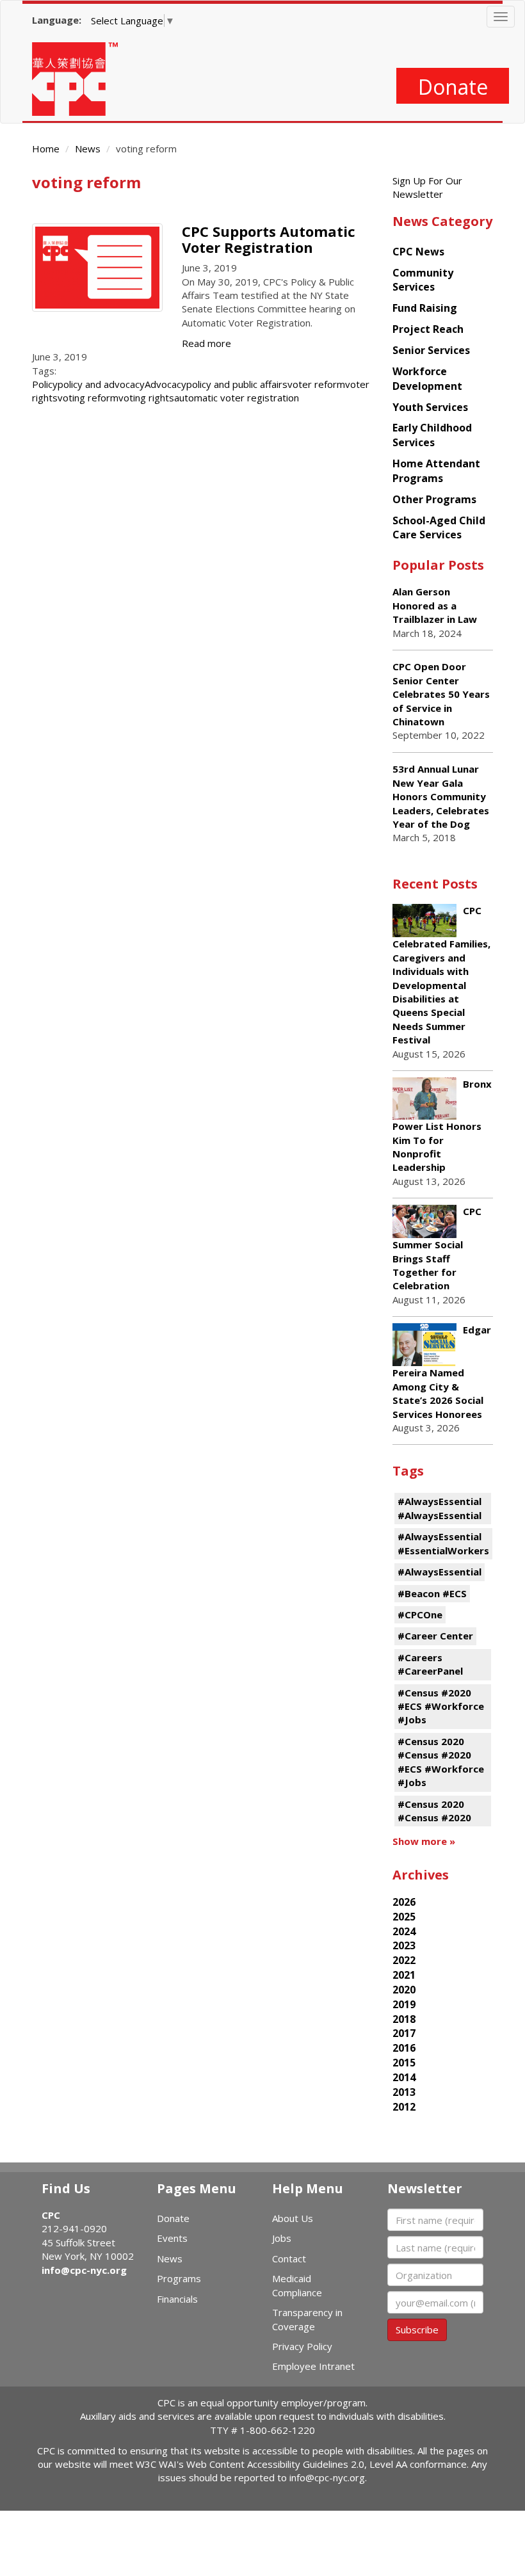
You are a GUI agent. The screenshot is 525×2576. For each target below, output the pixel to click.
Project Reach (428, 329)
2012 (404, 2107)
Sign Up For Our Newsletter (427, 187)
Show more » (424, 1841)
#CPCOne (420, 1614)
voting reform (88, 398)
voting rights (146, 398)
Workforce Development (427, 379)
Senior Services (431, 350)
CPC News (418, 252)
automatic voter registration (237, 398)
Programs (179, 2278)
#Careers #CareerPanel (430, 1664)
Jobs (282, 2238)
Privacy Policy (302, 2346)
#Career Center (435, 1636)
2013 (404, 2092)
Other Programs (434, 499)
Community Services (423, 280)
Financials (177, 2299)
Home (46, 149)
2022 (404, 1960)
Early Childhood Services (432, 435)
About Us (293, 2218)
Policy (45, 384)
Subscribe (417, 2330)
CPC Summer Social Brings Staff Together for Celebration (437, 1248)
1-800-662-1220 (278, 2430)
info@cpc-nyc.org (84, 2270)
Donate (453, 87)
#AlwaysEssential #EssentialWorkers (443, 1543)
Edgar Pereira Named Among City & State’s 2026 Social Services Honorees (442, 1372)
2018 (404, 2019)
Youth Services (430, 407)
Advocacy (166, 384)
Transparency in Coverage (307, 2319)
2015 (404, 2063)
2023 (404, 1945)
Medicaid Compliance (297, 2285)
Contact (289, 2258)
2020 (404, 1990)
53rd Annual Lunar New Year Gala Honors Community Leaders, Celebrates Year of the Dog (441, 796)
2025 (404, 1917)
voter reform (316, 384)
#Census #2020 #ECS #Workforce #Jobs (441, 1706)
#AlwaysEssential (440, 1572)
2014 (404, 2077)
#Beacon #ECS (432, 1593)
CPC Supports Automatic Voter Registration (269, 239)
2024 (404, 1931)
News (88, 149)
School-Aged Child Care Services (439, 528)
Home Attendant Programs (436, 471)
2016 (404, 2048)
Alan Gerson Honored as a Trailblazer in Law (435, 605)
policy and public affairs (237, 384)
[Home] (80, 79)
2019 (404, 2004)
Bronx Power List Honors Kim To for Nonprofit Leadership (442, 1125)
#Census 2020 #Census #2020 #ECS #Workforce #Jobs (441, 1762)
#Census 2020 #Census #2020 (434, 1811)
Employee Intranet (313, 2366)
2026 (404, 1902)
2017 (404, 2033)
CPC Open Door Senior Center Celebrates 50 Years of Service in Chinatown (441, 694)
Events (172, 2238)
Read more (206, 343)
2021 (404, 1975)
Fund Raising (425, 308)
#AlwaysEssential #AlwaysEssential (440, 1508)
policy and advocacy (101, 384)
